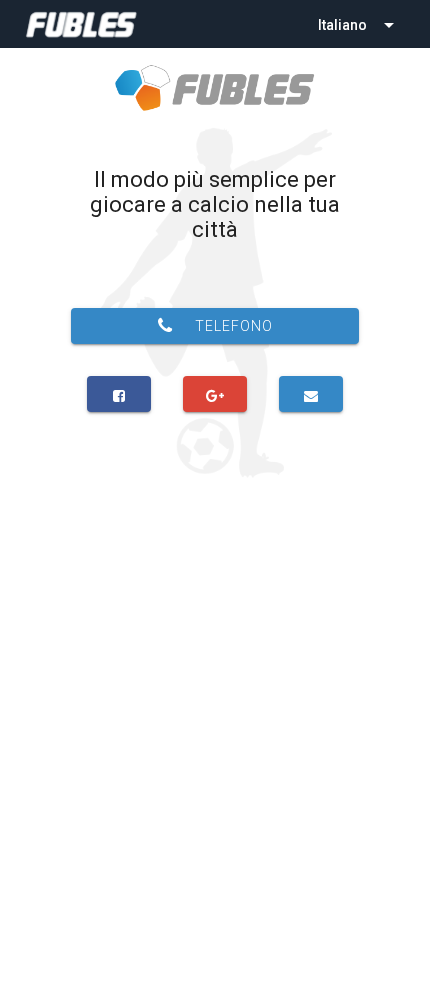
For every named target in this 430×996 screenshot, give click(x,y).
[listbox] (358, 24)
